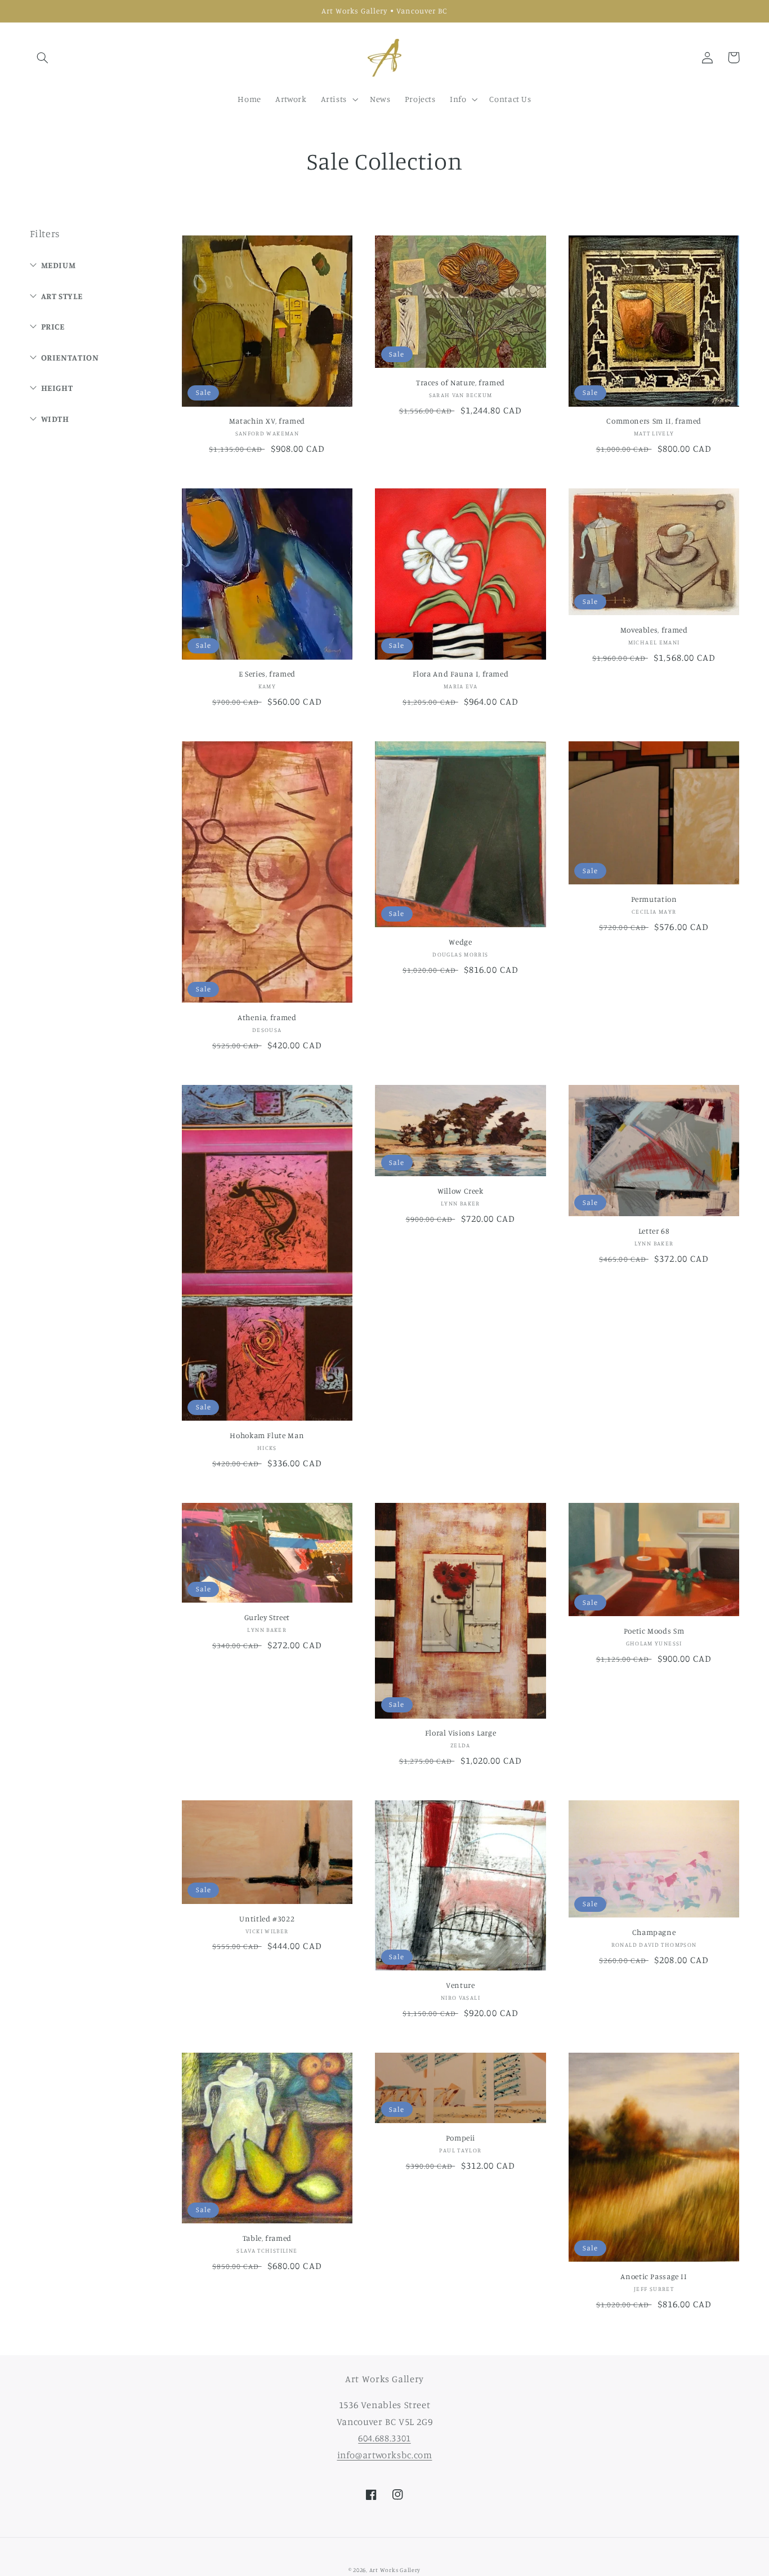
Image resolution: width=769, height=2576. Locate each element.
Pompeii (460, 2138)
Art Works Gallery (395, 2570)
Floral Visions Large (461, 1733)
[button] (43, 57)
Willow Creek (460, 1191)
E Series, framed (267, 674)
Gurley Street (267, 1617)
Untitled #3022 (267, 1919)
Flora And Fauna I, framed (461, 674)
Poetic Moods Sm (654, 1631)
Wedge (460, 942)
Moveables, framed (654, 630)
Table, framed (267, 2238)
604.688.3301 (384, 2438)
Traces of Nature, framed (460, 382)
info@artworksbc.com (385, 2455)
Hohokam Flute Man (267, 1435)
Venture (460, 1985)
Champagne (654, 1932)
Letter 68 (654, 1231)
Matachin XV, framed (267, 421)
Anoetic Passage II (654, 2276)
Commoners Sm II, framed (654, 421)
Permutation (654, 899)
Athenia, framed (267, 1017)
